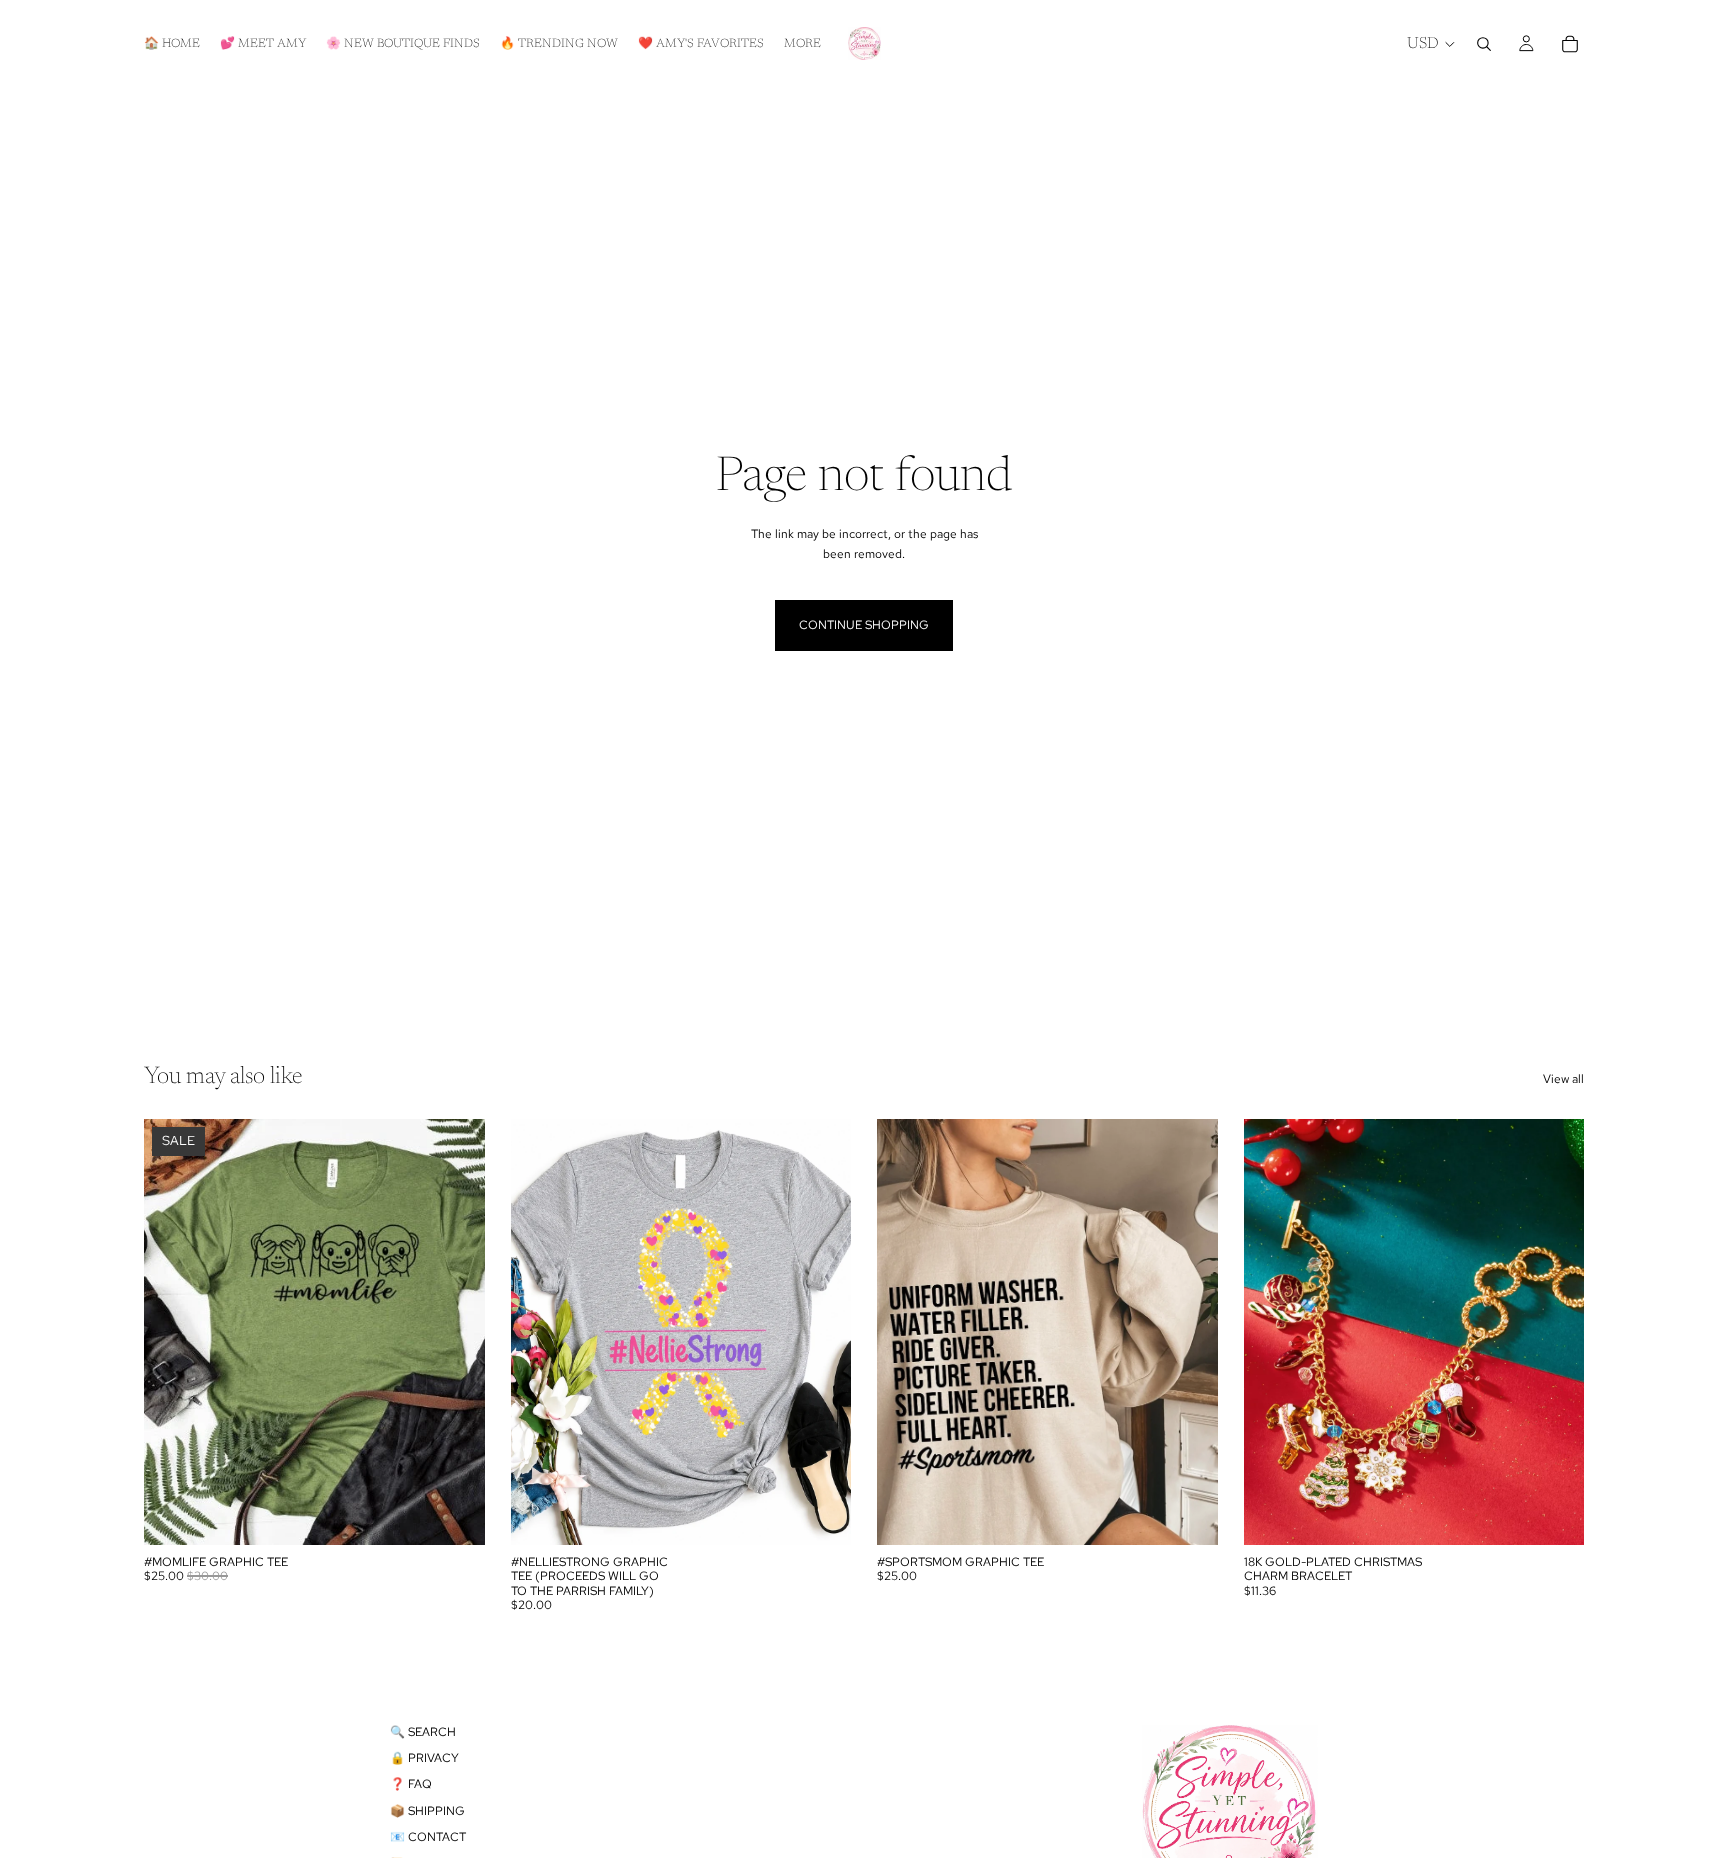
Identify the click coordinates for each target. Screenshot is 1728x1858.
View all (1563, 1079)
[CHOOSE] (454, 1514)
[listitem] (802, 43)
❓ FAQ (411, 1784)
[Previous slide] (1274, 1332)
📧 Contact (428, 1837)
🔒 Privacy (424, 1758)
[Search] (1484, 44)
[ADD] (1553, 1514)
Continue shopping (864, 625)
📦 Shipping (427, 1811)
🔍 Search (423, 1732)
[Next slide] (1554, 1332)
